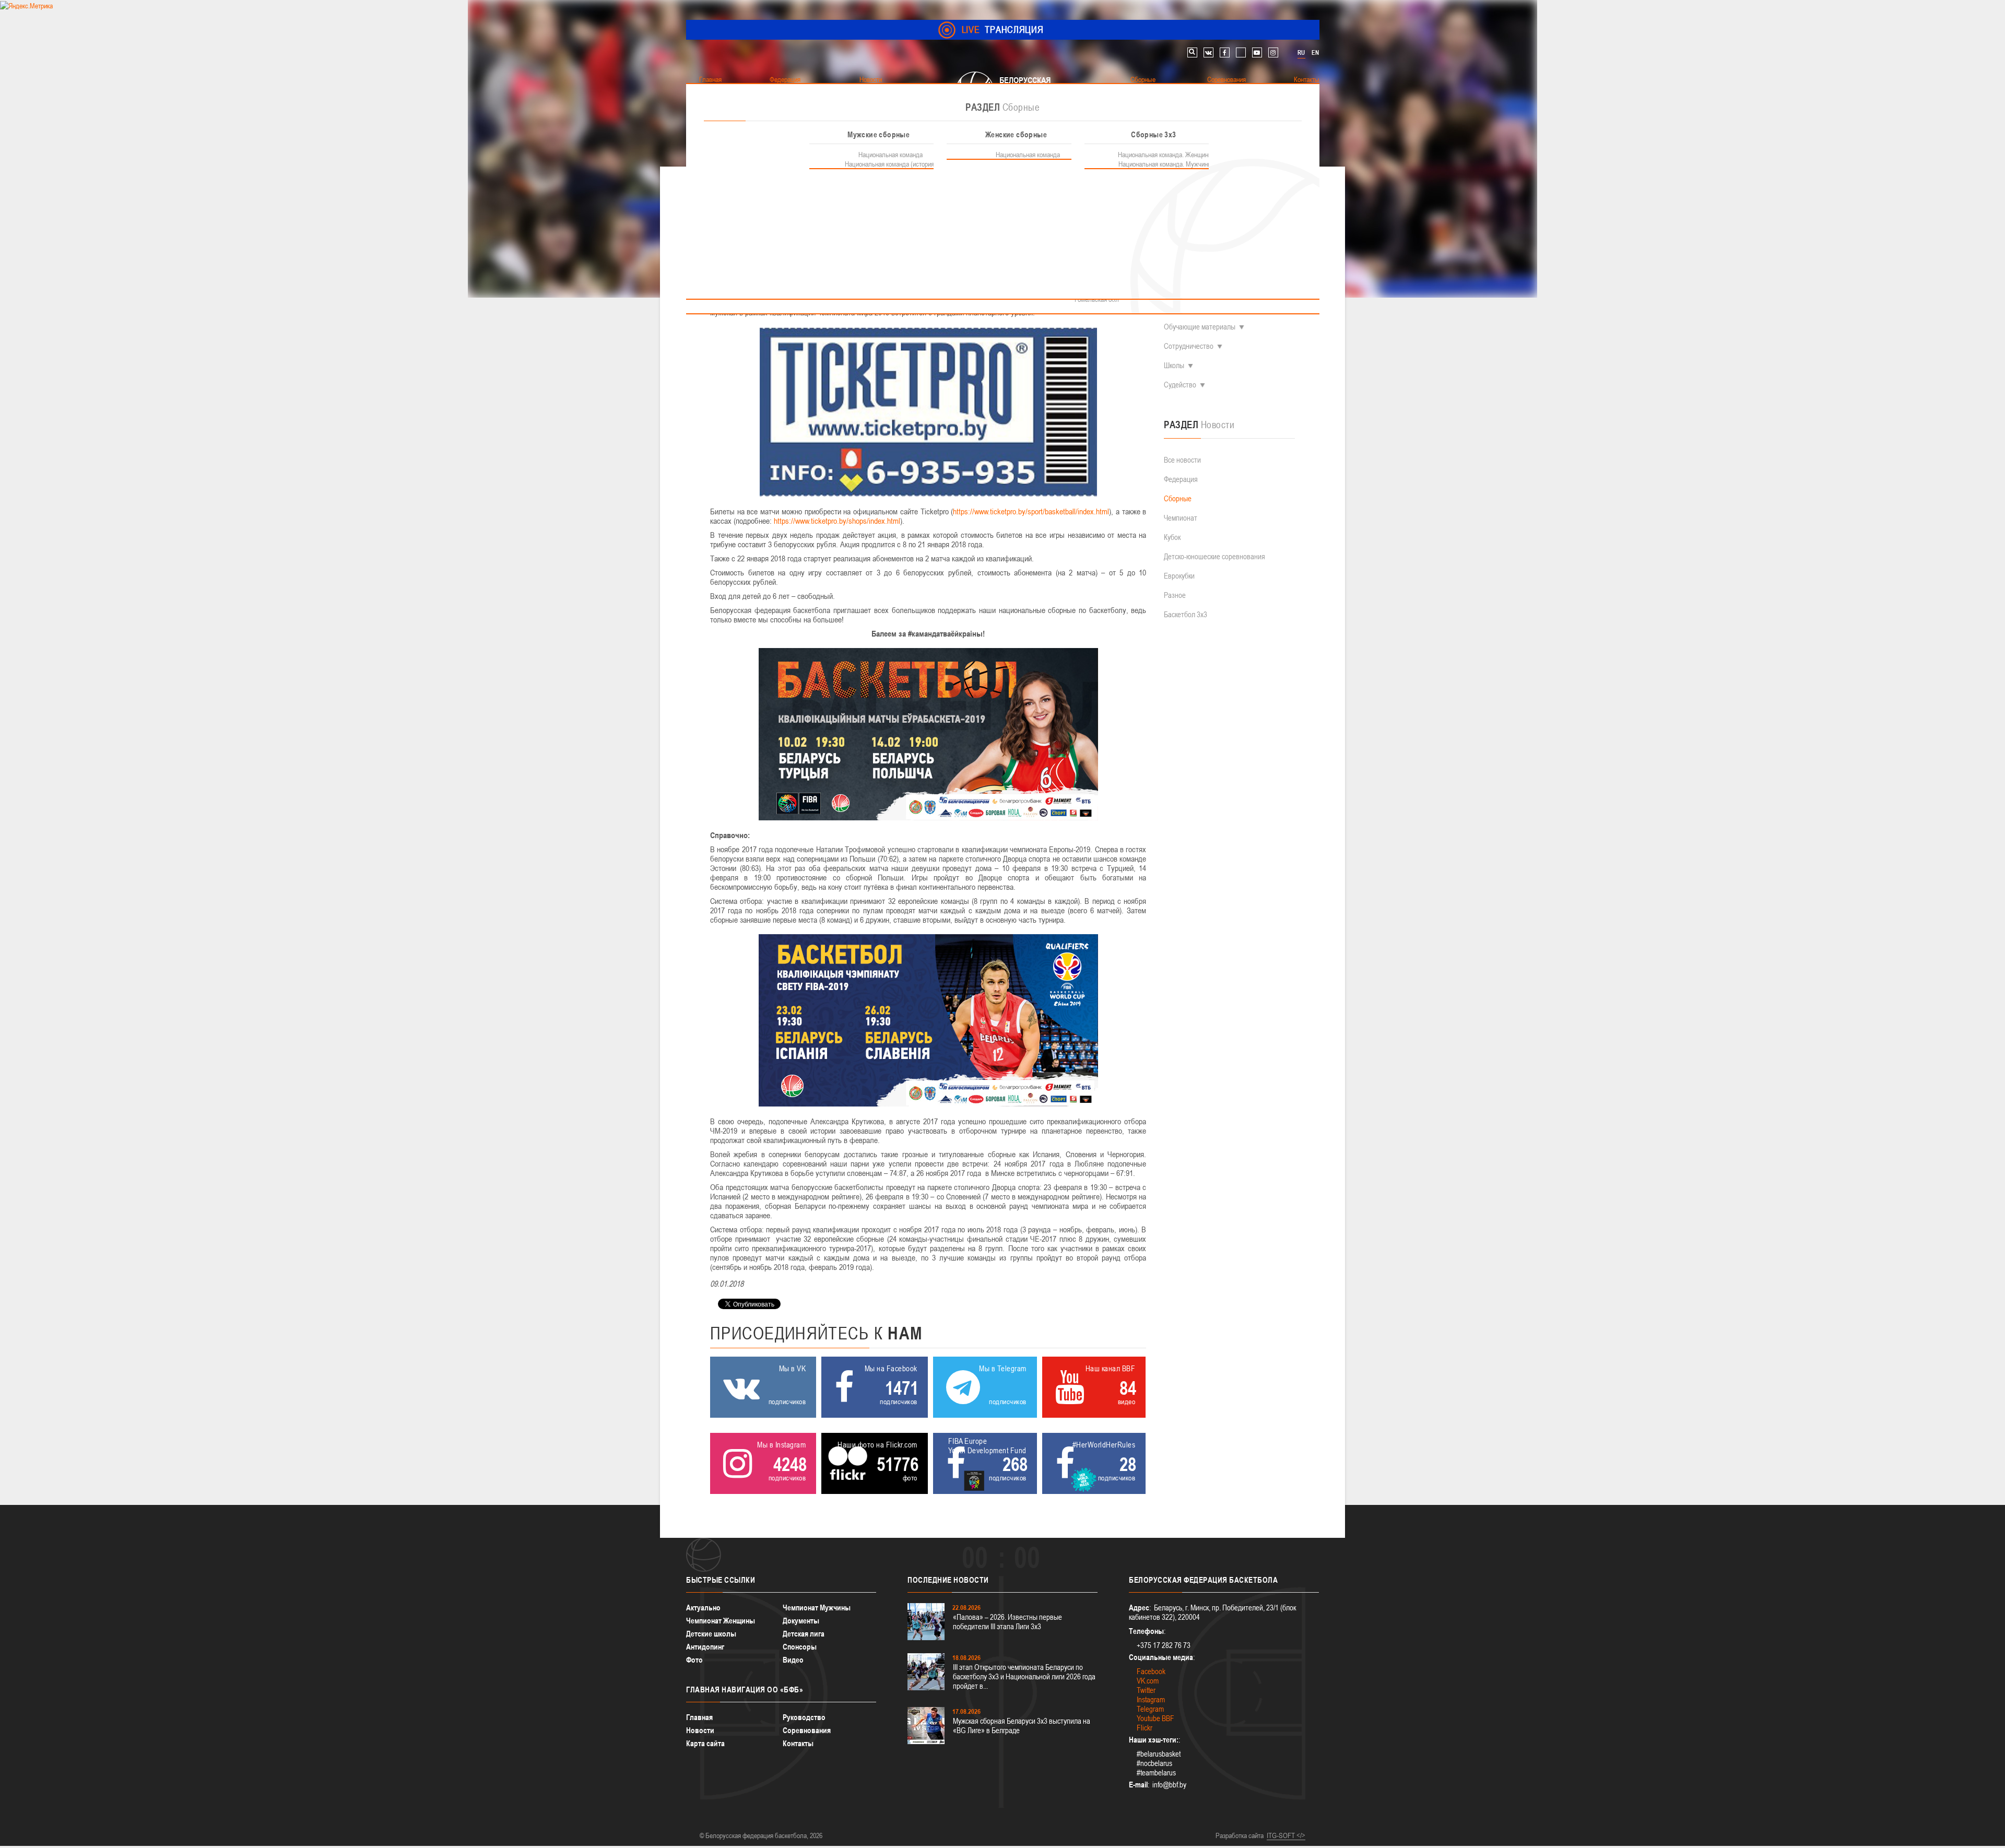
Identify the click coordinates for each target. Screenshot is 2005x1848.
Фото (694, 1660)
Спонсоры (800, 1647)
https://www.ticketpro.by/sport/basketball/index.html (1031, 511)
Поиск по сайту (1192, 52)
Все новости (1182, 460)
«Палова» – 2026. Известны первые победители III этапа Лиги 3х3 (1007, 1622)
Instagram (1151, 1699)
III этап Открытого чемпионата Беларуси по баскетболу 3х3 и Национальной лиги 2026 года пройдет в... (1024, 1676)
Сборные (1178, 498)
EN (1315, 53)
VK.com (1148, 1681)
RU (1301, 53)
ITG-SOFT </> (1286, 1835)
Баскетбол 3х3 (1186, 614)
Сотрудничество (1189, 346)
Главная (699, 1717)
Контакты (798, 1743)
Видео (793, 1660)
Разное (1175, 595)
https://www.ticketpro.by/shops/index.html (837, 521)
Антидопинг (705, 1647)
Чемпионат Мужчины (817, 1608)
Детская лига (804, 1634)
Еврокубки (1179, 576)
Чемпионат (1181, 518)
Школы (1174, 365)
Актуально (703, 1608)
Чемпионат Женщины (721, 1621)
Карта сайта (705, 1743)
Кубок (1172, 537)
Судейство (1180, 385)
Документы (801, 1621)
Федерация (1181, 479)
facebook (1225, 52)
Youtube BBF (1155, 1718)
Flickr (1145, 1728)
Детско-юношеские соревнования (1214, 556)
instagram (1273, 52)
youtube (1257, 52)
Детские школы (711, 1634)
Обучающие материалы (1200, 327)
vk (1208, 52)
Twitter (1146, 1690)
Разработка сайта (1240, 1835)
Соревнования (807, 1730)
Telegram (1150, 1709)
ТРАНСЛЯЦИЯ (1003, 30)
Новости (700, 1730)
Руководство (804, 1717)
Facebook (1151, 1671)
